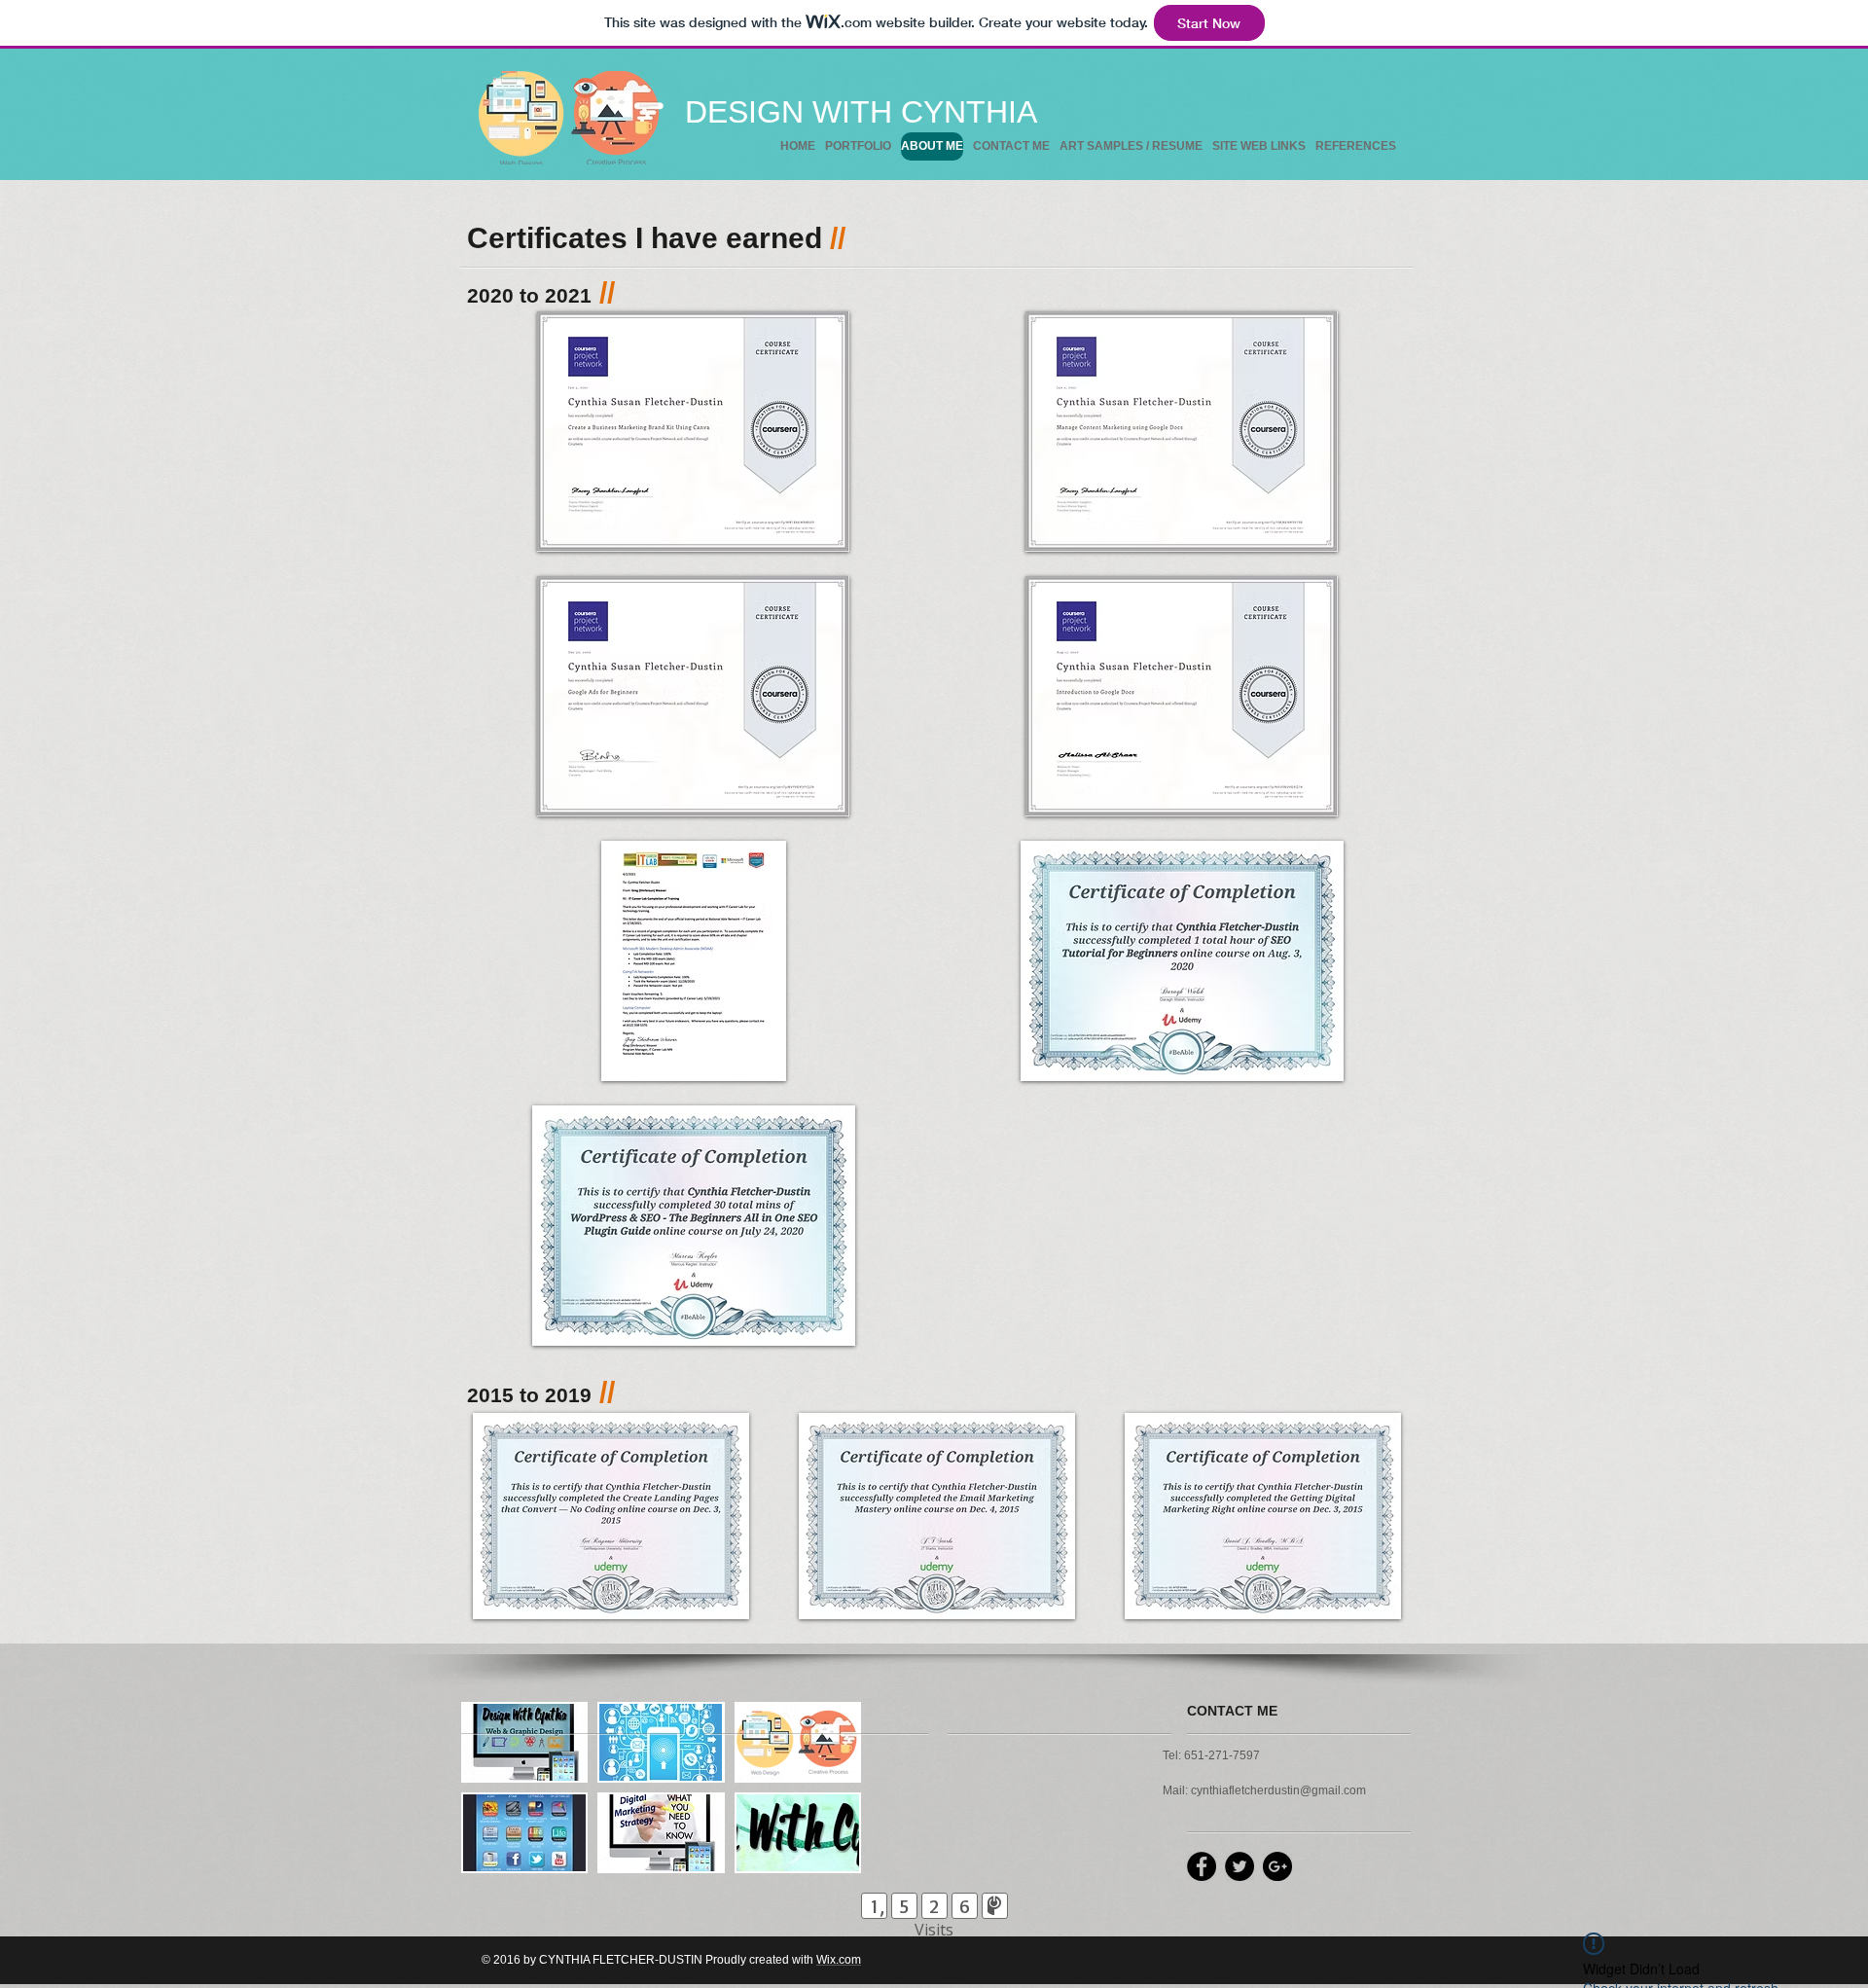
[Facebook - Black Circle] (1202, 1866)
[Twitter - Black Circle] (1239, 1866)
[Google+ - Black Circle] (1277, 1866)
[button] (693, 432)
